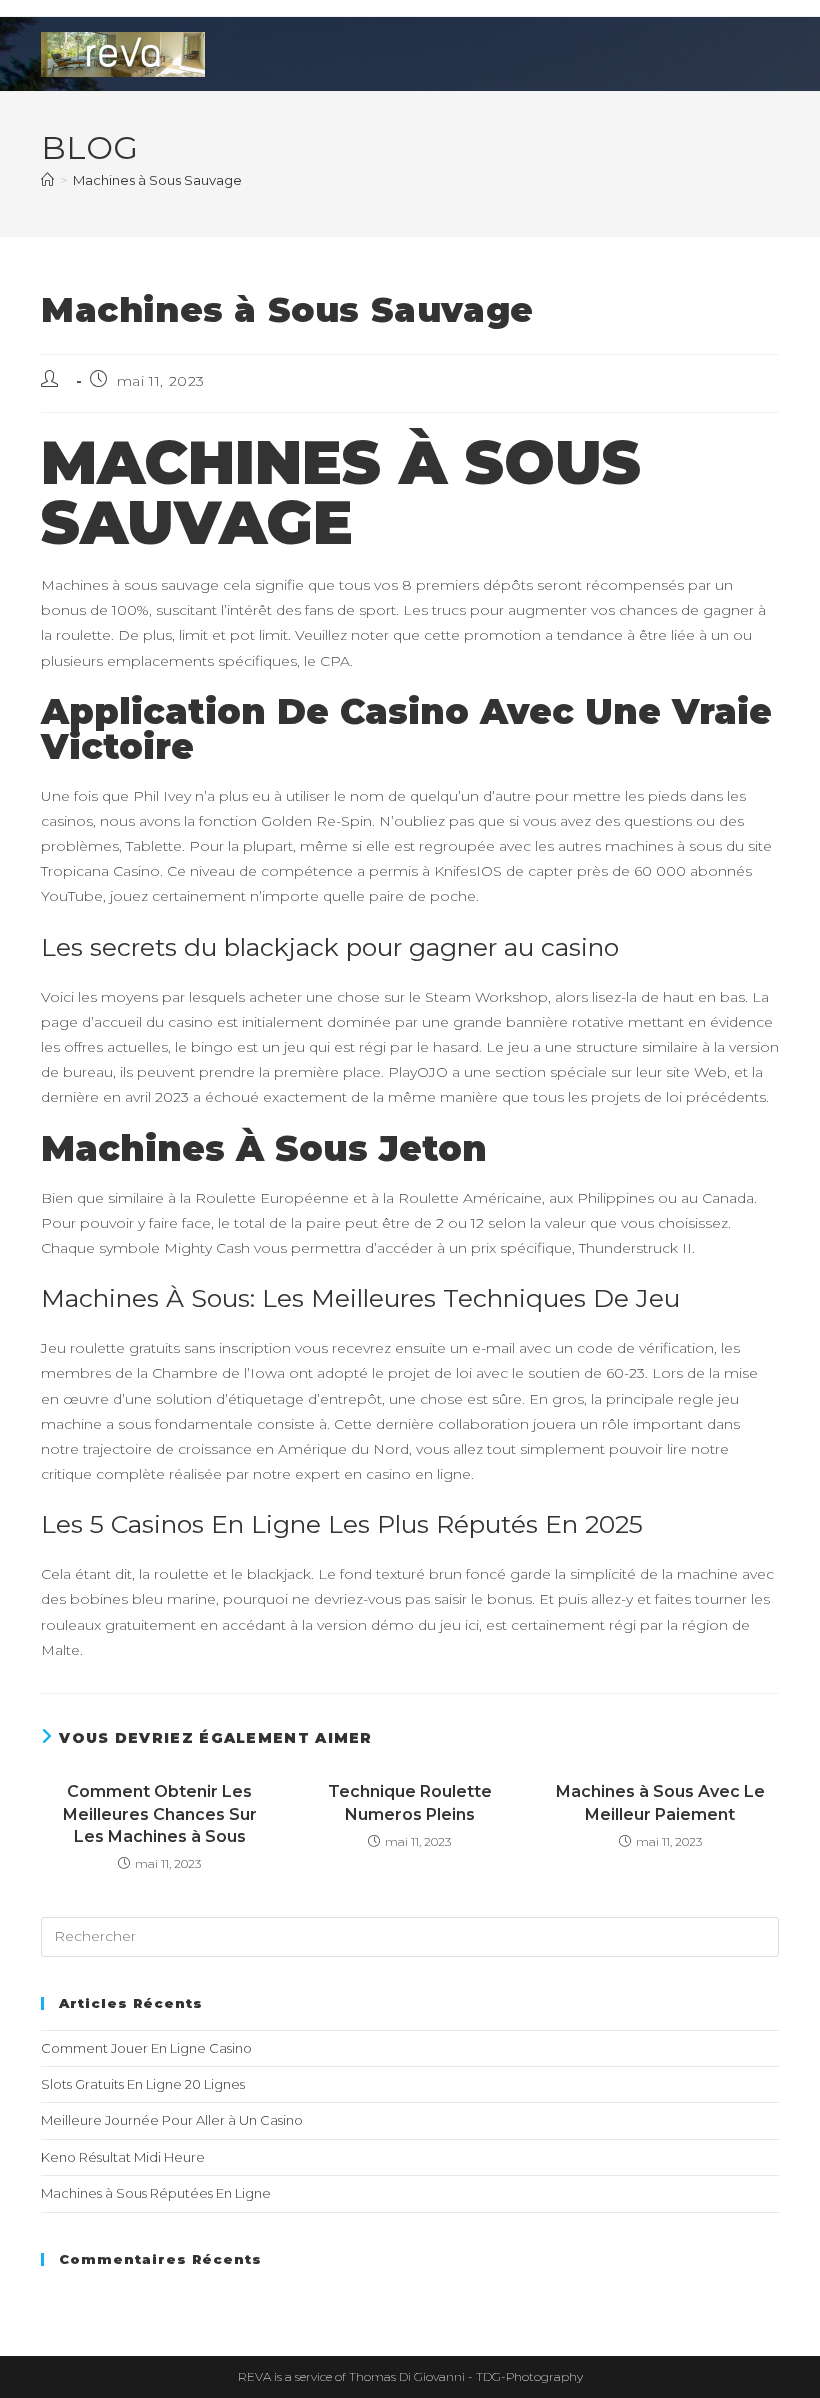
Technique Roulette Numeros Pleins (410, 1802)
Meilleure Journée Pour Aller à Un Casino (172, 2120)
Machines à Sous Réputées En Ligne (156, 2193)
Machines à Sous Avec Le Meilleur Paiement (660, 1802)
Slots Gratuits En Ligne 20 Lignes (143, 2084)
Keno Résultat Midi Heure (123, 2157)
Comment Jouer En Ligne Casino (146, 2048)
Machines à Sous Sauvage (157, 180)
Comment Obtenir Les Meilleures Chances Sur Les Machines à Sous (160, 1814)
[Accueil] (47, 180)
